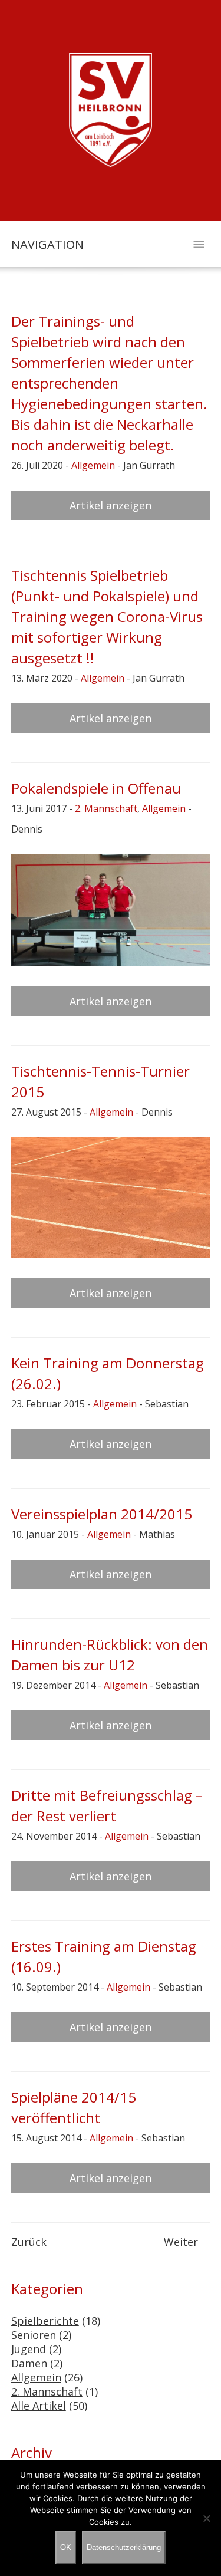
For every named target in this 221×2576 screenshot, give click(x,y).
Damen (29, 2363)
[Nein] (206, 2518)
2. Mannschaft (106, 808)
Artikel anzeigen (111, 505)
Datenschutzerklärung (124, 2547)
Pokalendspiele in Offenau (96, 788)
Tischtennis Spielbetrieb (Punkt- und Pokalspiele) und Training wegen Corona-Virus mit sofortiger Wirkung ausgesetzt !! (107, 616)
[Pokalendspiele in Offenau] (111, 910)
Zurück (29, 2242)
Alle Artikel (39, 2406)
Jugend (29, 2349)
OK (66, 2547)
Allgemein (93, 465)
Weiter (181, 2242)
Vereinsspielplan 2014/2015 (102, 1514)
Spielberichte (45, 2321)
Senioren (34, 2335)
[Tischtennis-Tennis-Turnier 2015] (111, 1197)
